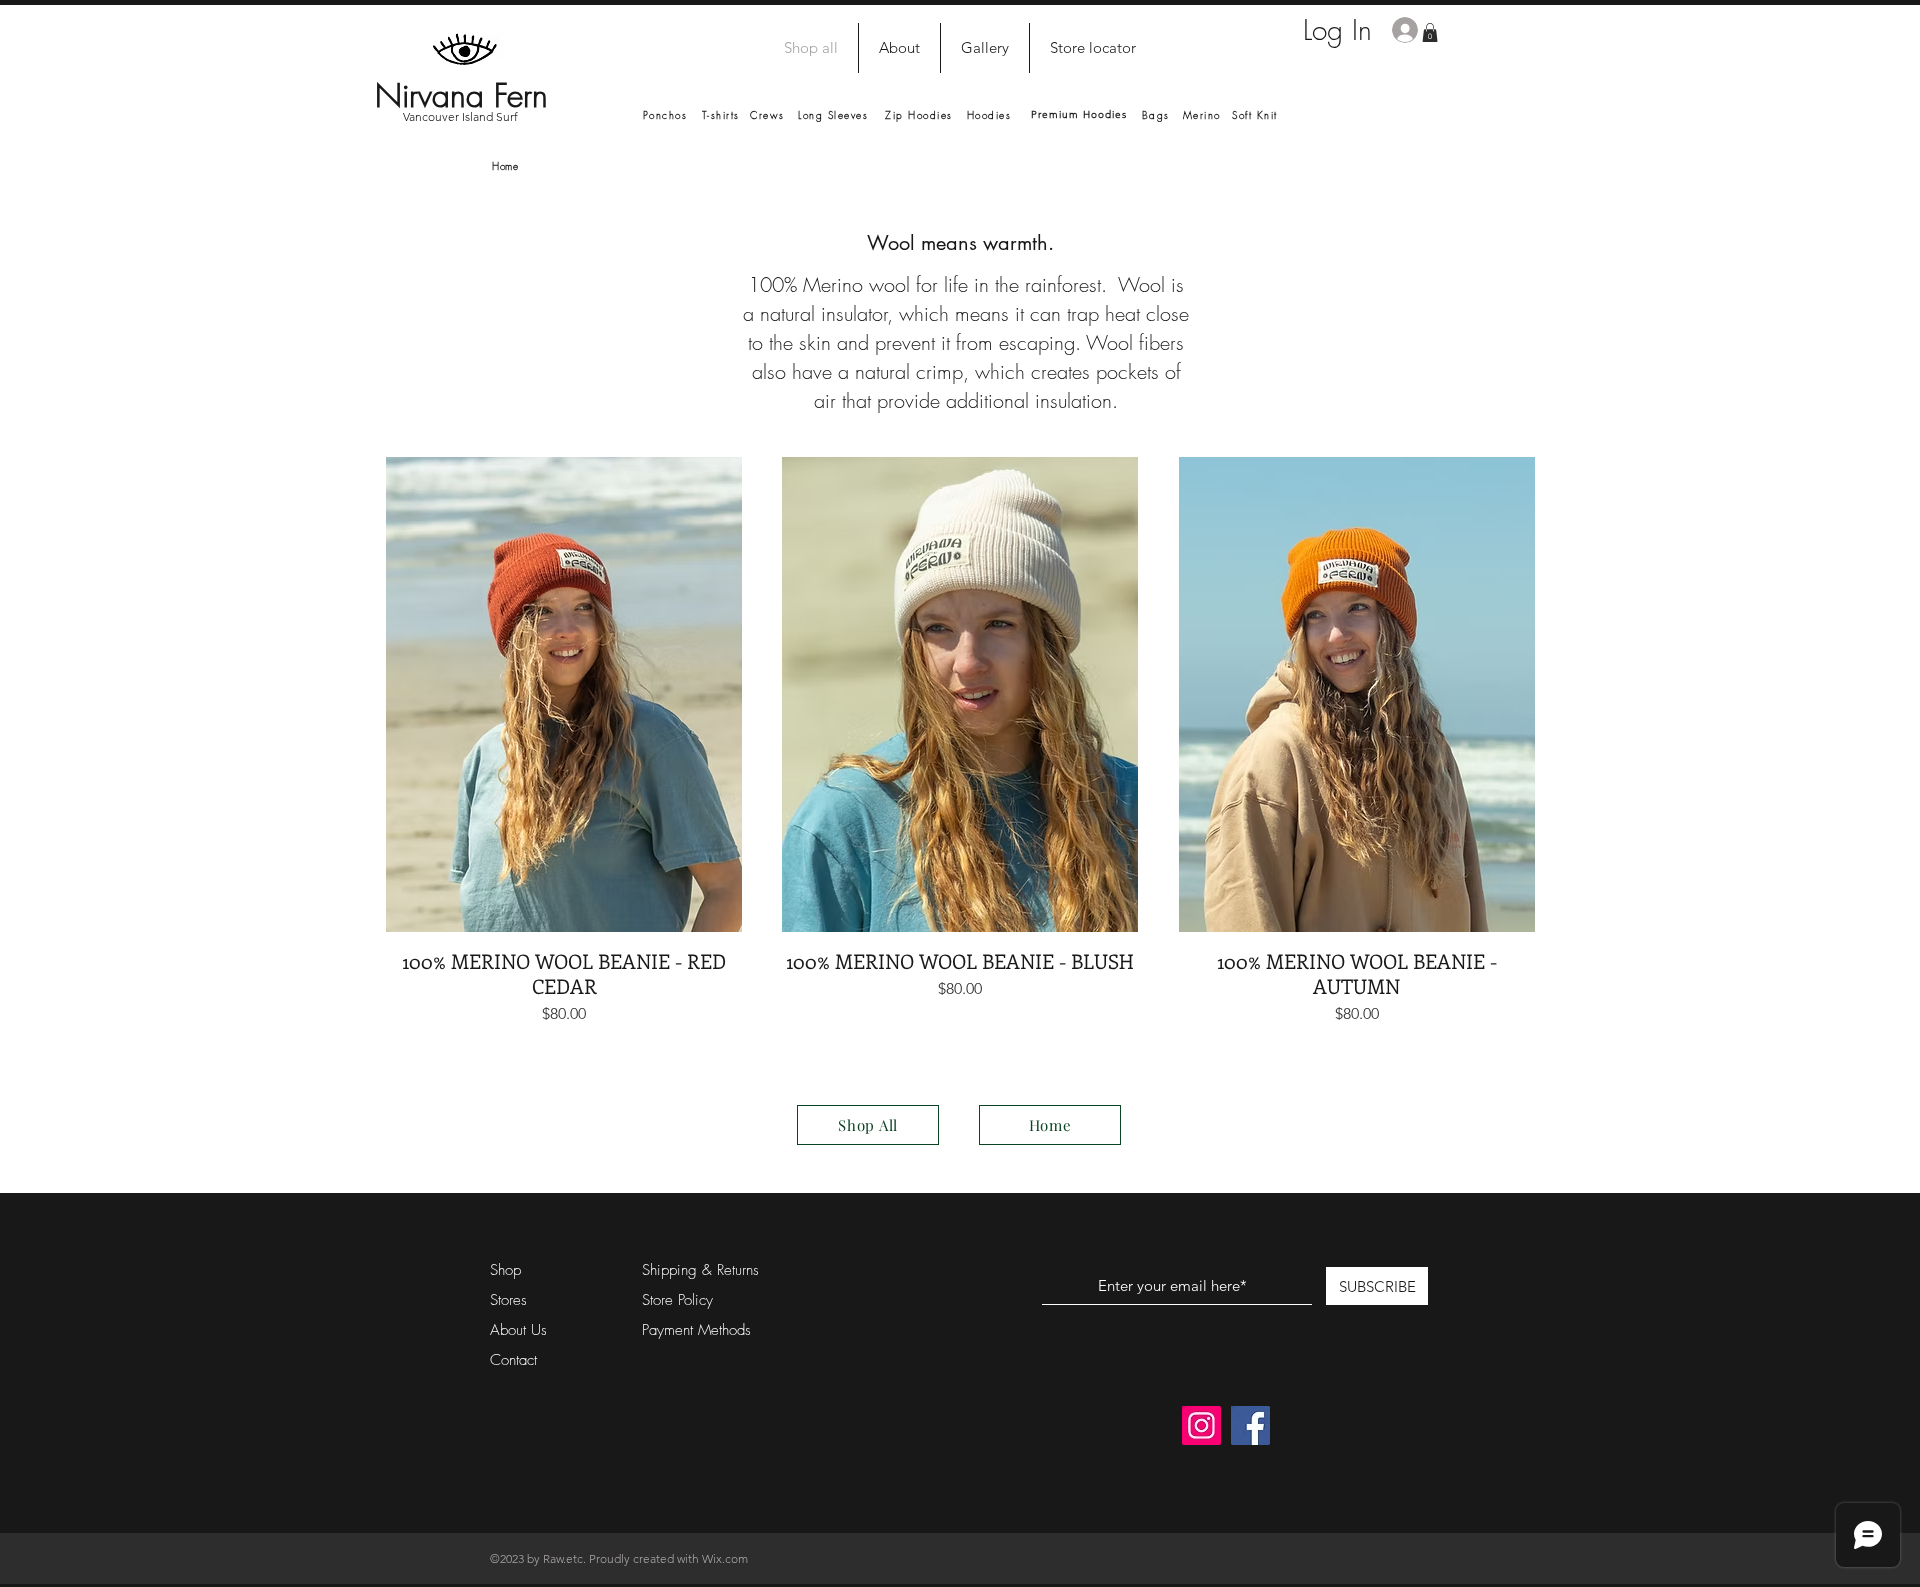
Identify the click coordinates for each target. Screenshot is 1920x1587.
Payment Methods (699, 1330)
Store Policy (677, 1300)
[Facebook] (1250, 1425)
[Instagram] (1201, 1425)
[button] (1430, 32)
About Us (518, 1330)
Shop (505, 1270)
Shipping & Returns (700, 1270)
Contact (513, 1360)
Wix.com (725, 1558)
